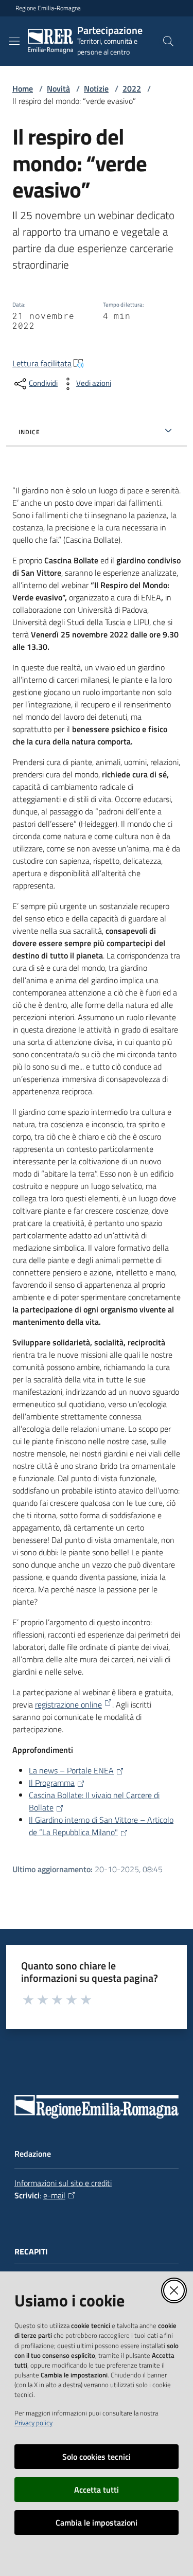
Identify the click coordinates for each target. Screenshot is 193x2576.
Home (23, 88)
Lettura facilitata (42, 363)
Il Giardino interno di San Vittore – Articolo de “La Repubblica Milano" (101, 1826)
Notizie (96, 88)
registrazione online (68, 1704)
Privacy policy (33, 2423)
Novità (58, 88)
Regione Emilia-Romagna (48, 8)
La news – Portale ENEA (71, 1770)
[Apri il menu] (14, 41)
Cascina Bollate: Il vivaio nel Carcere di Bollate (94, 1801)
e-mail (54, 2195)
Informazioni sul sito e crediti (63, 2183)
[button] (168, 41)
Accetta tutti (97, 2490)
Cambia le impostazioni (97, 2522)
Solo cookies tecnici (97, 2457)
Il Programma (52, 1783)
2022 (132, 88)
